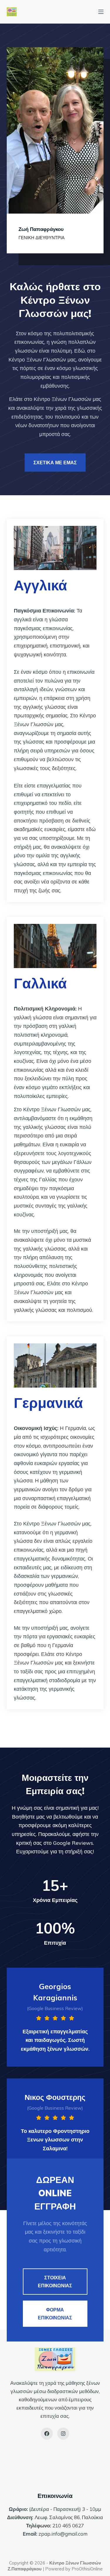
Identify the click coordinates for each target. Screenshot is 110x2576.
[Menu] (101, 12)
